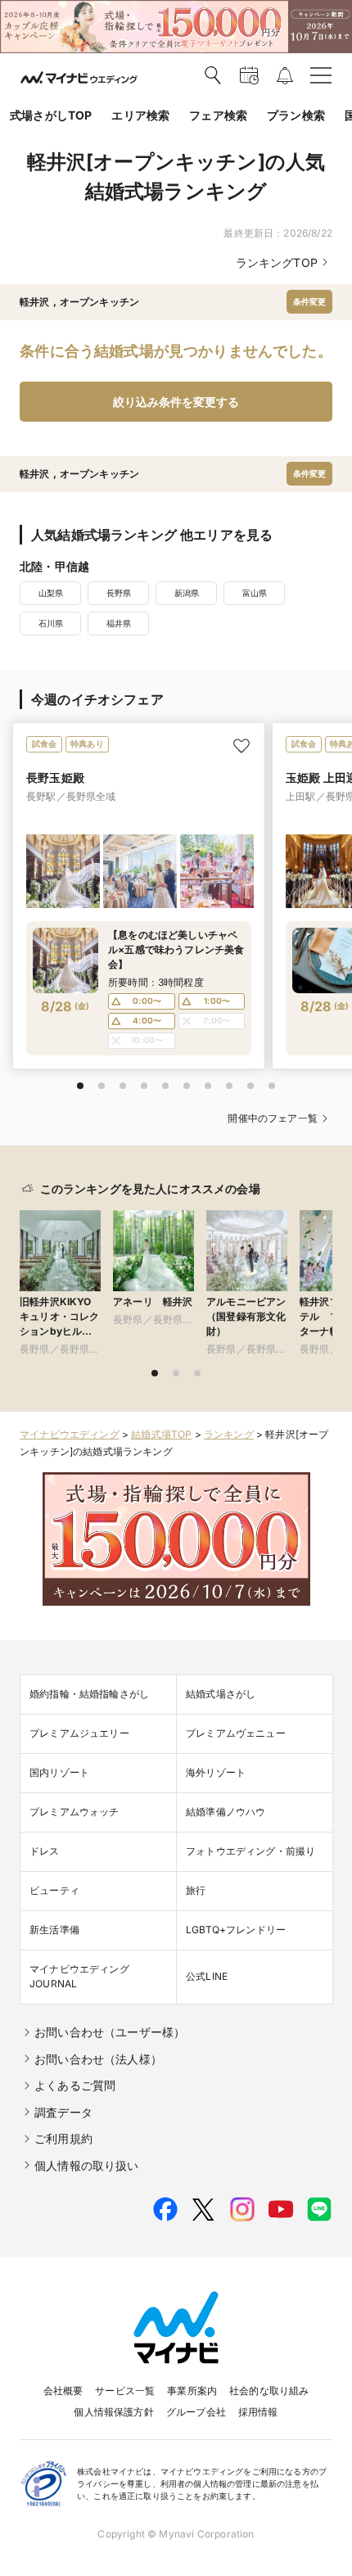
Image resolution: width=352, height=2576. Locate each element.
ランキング (229, 1434)
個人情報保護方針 (113, 2412)
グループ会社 (196, 2412)
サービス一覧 (125, 2391)
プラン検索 (296, 115)
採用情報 (258, 2412)
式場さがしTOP (51, 115)
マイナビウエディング (70, 1434)
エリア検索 (140, 115)
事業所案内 (192, 2391)
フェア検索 (218, 115)
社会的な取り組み (269, 2391)
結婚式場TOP (161, 1434)
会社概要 (63, 2391)
